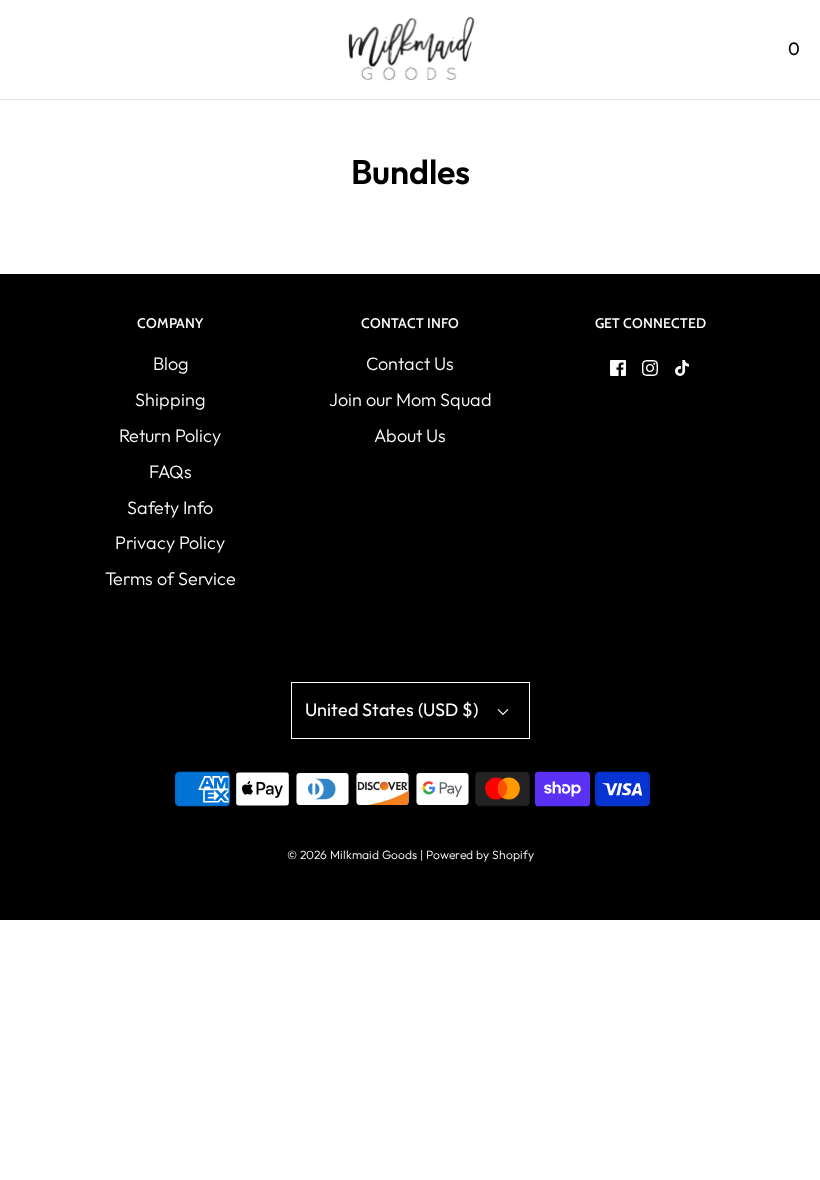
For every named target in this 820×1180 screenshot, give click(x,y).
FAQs (170, 471)
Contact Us (410, 363)
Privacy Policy (170, 542)
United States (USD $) (393, 709)
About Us (410, 435)
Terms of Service (170, 578)
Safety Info (170, 507)
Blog (170, 363)
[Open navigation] (27, 49)
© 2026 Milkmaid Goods (352, 854)
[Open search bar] (737, 49)
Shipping (170, 399)
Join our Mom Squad (410, 399)
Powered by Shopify (480, 854)
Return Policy (170, 435)
